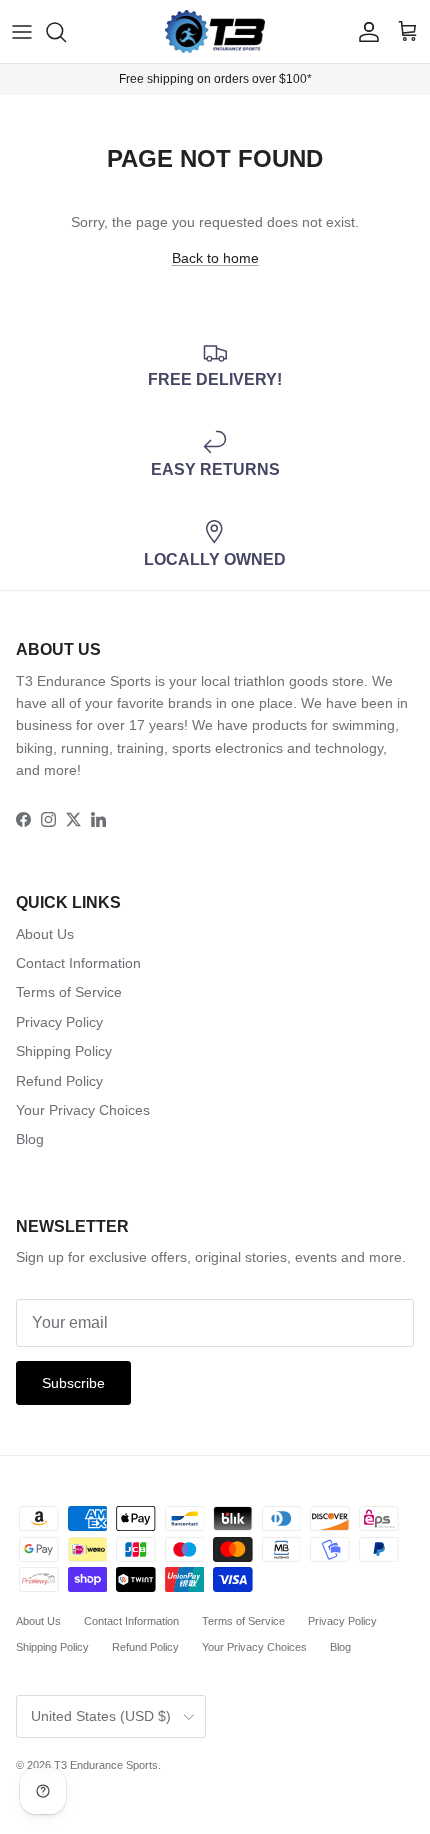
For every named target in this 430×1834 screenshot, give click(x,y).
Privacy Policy (59, 1022)
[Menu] (22, 32)
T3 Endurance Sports (106, 1765)
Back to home (215, 258)
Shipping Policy (64, 1051)
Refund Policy (59, 1081)
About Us (45, 934)
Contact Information (78, 963)
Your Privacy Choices (83, 1110)
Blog (30, 1139)
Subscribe (73, 1383)
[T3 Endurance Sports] (215, 31)
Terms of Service (69, 992)
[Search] (66, 32)
